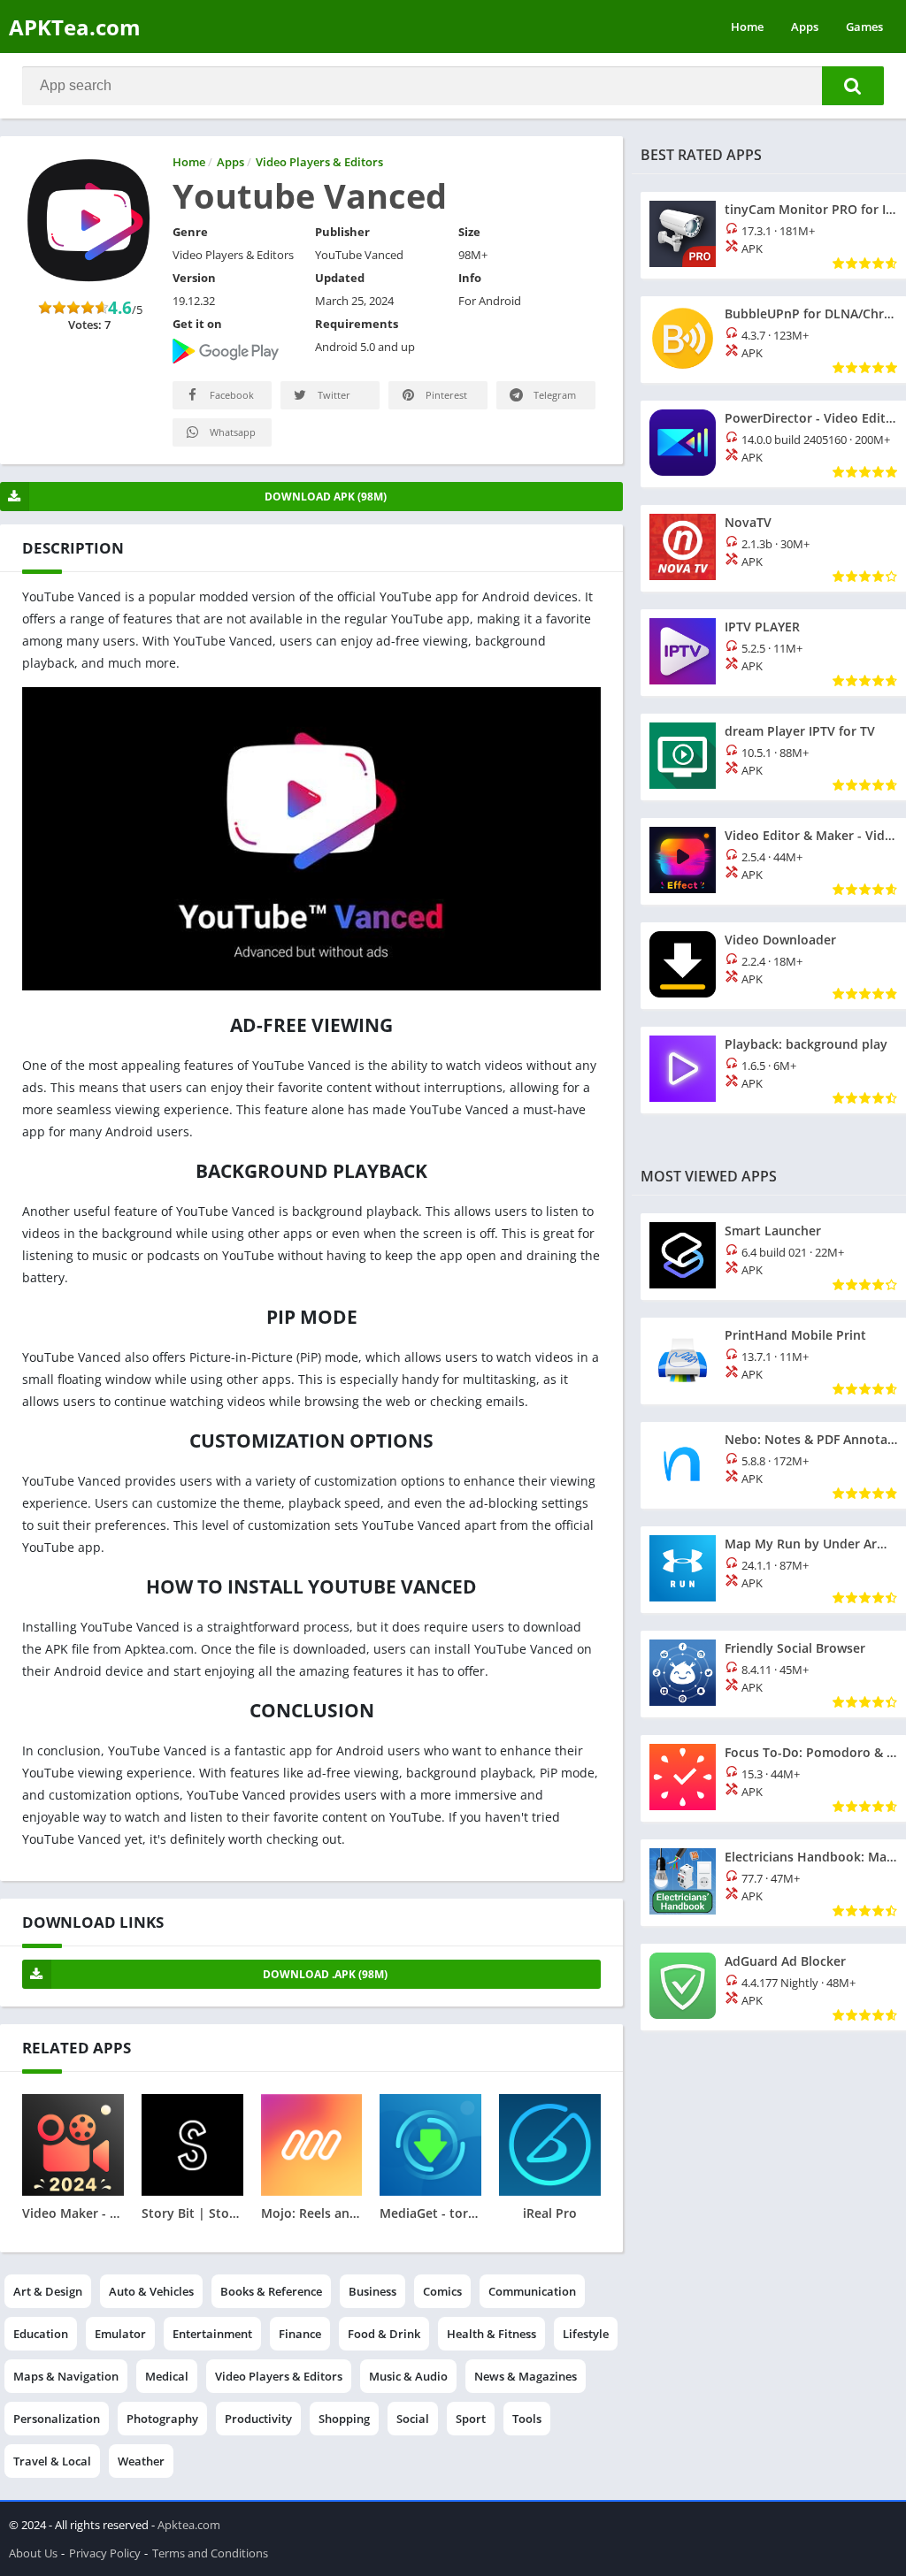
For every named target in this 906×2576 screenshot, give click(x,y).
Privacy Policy (105, 2553)
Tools (527, 2419)
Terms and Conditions (210, 2553)
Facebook (230, 395)
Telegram (553, 395)
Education (41, 2334)
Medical (167, 2376)
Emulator (120, 2334)
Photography (162, 2419)
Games (864, 27)
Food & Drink (384, 2334)
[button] (853, 86)
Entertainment (212, 2334)
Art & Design (48, 2291)
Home (747, 27)
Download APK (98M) (326, 497)
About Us (33, 2553)
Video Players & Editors (279, 2376)
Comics (442, 2291)
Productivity (258, 2419)
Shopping (344, 2419)
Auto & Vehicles (151, 2291)
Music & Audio (408, 2376)
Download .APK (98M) (325, 1974)
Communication (532, 2291)
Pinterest (445, 395)
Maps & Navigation (66, 2376)
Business (372, 2291)
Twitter (333, 395)
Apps (805, 27)
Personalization (57, 2419)
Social (413, 2419)
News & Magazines (526, 2376)
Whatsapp (231, 432)
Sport (471, 2419)
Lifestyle (586, 2334)
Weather (141, 2461)
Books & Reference (271, 2291)
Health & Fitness (491, 2334)
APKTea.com (75, 27)
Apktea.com (189, 2525)
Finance (300, 2334)
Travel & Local (52, 2461)
